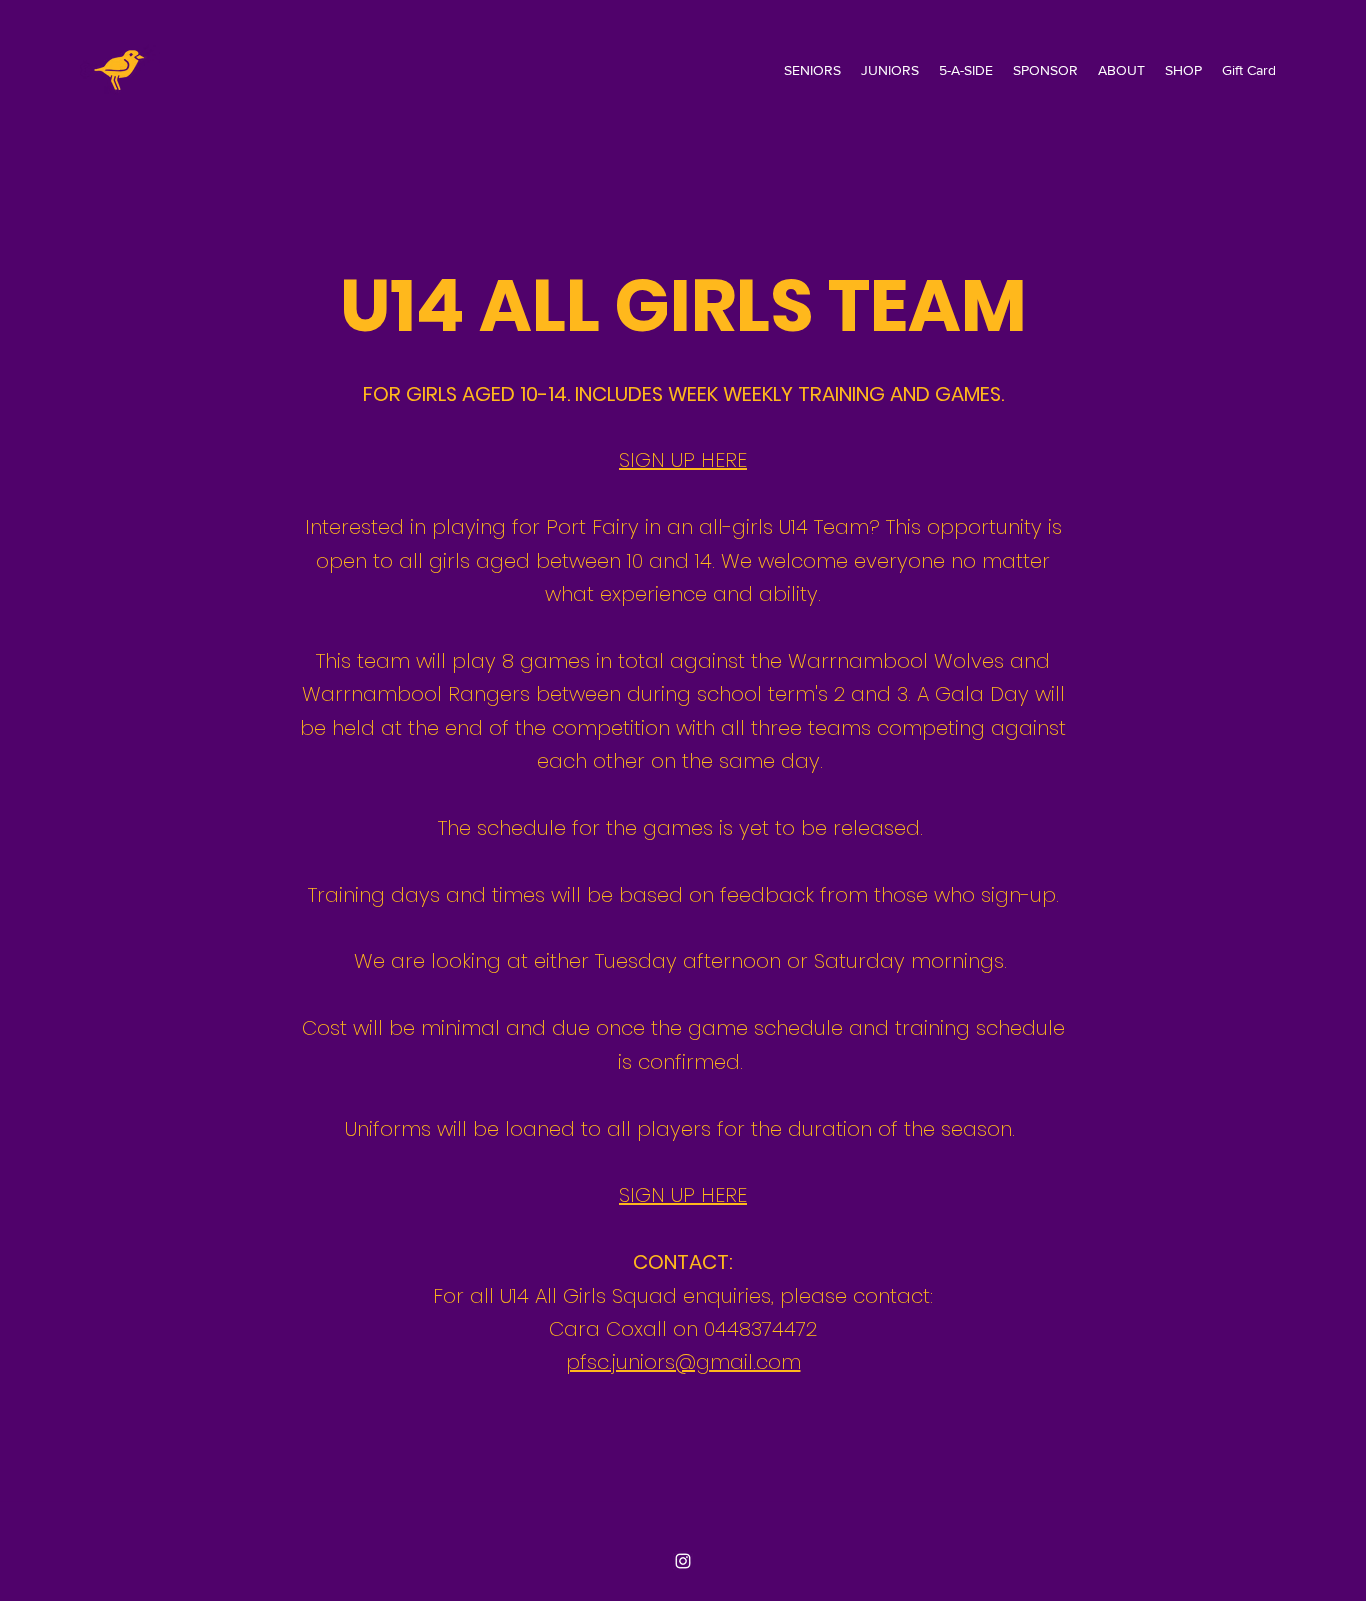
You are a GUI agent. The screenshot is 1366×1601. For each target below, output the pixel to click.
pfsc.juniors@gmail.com (683, 1362)
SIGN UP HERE (683, 460)
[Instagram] (683, 1561)
